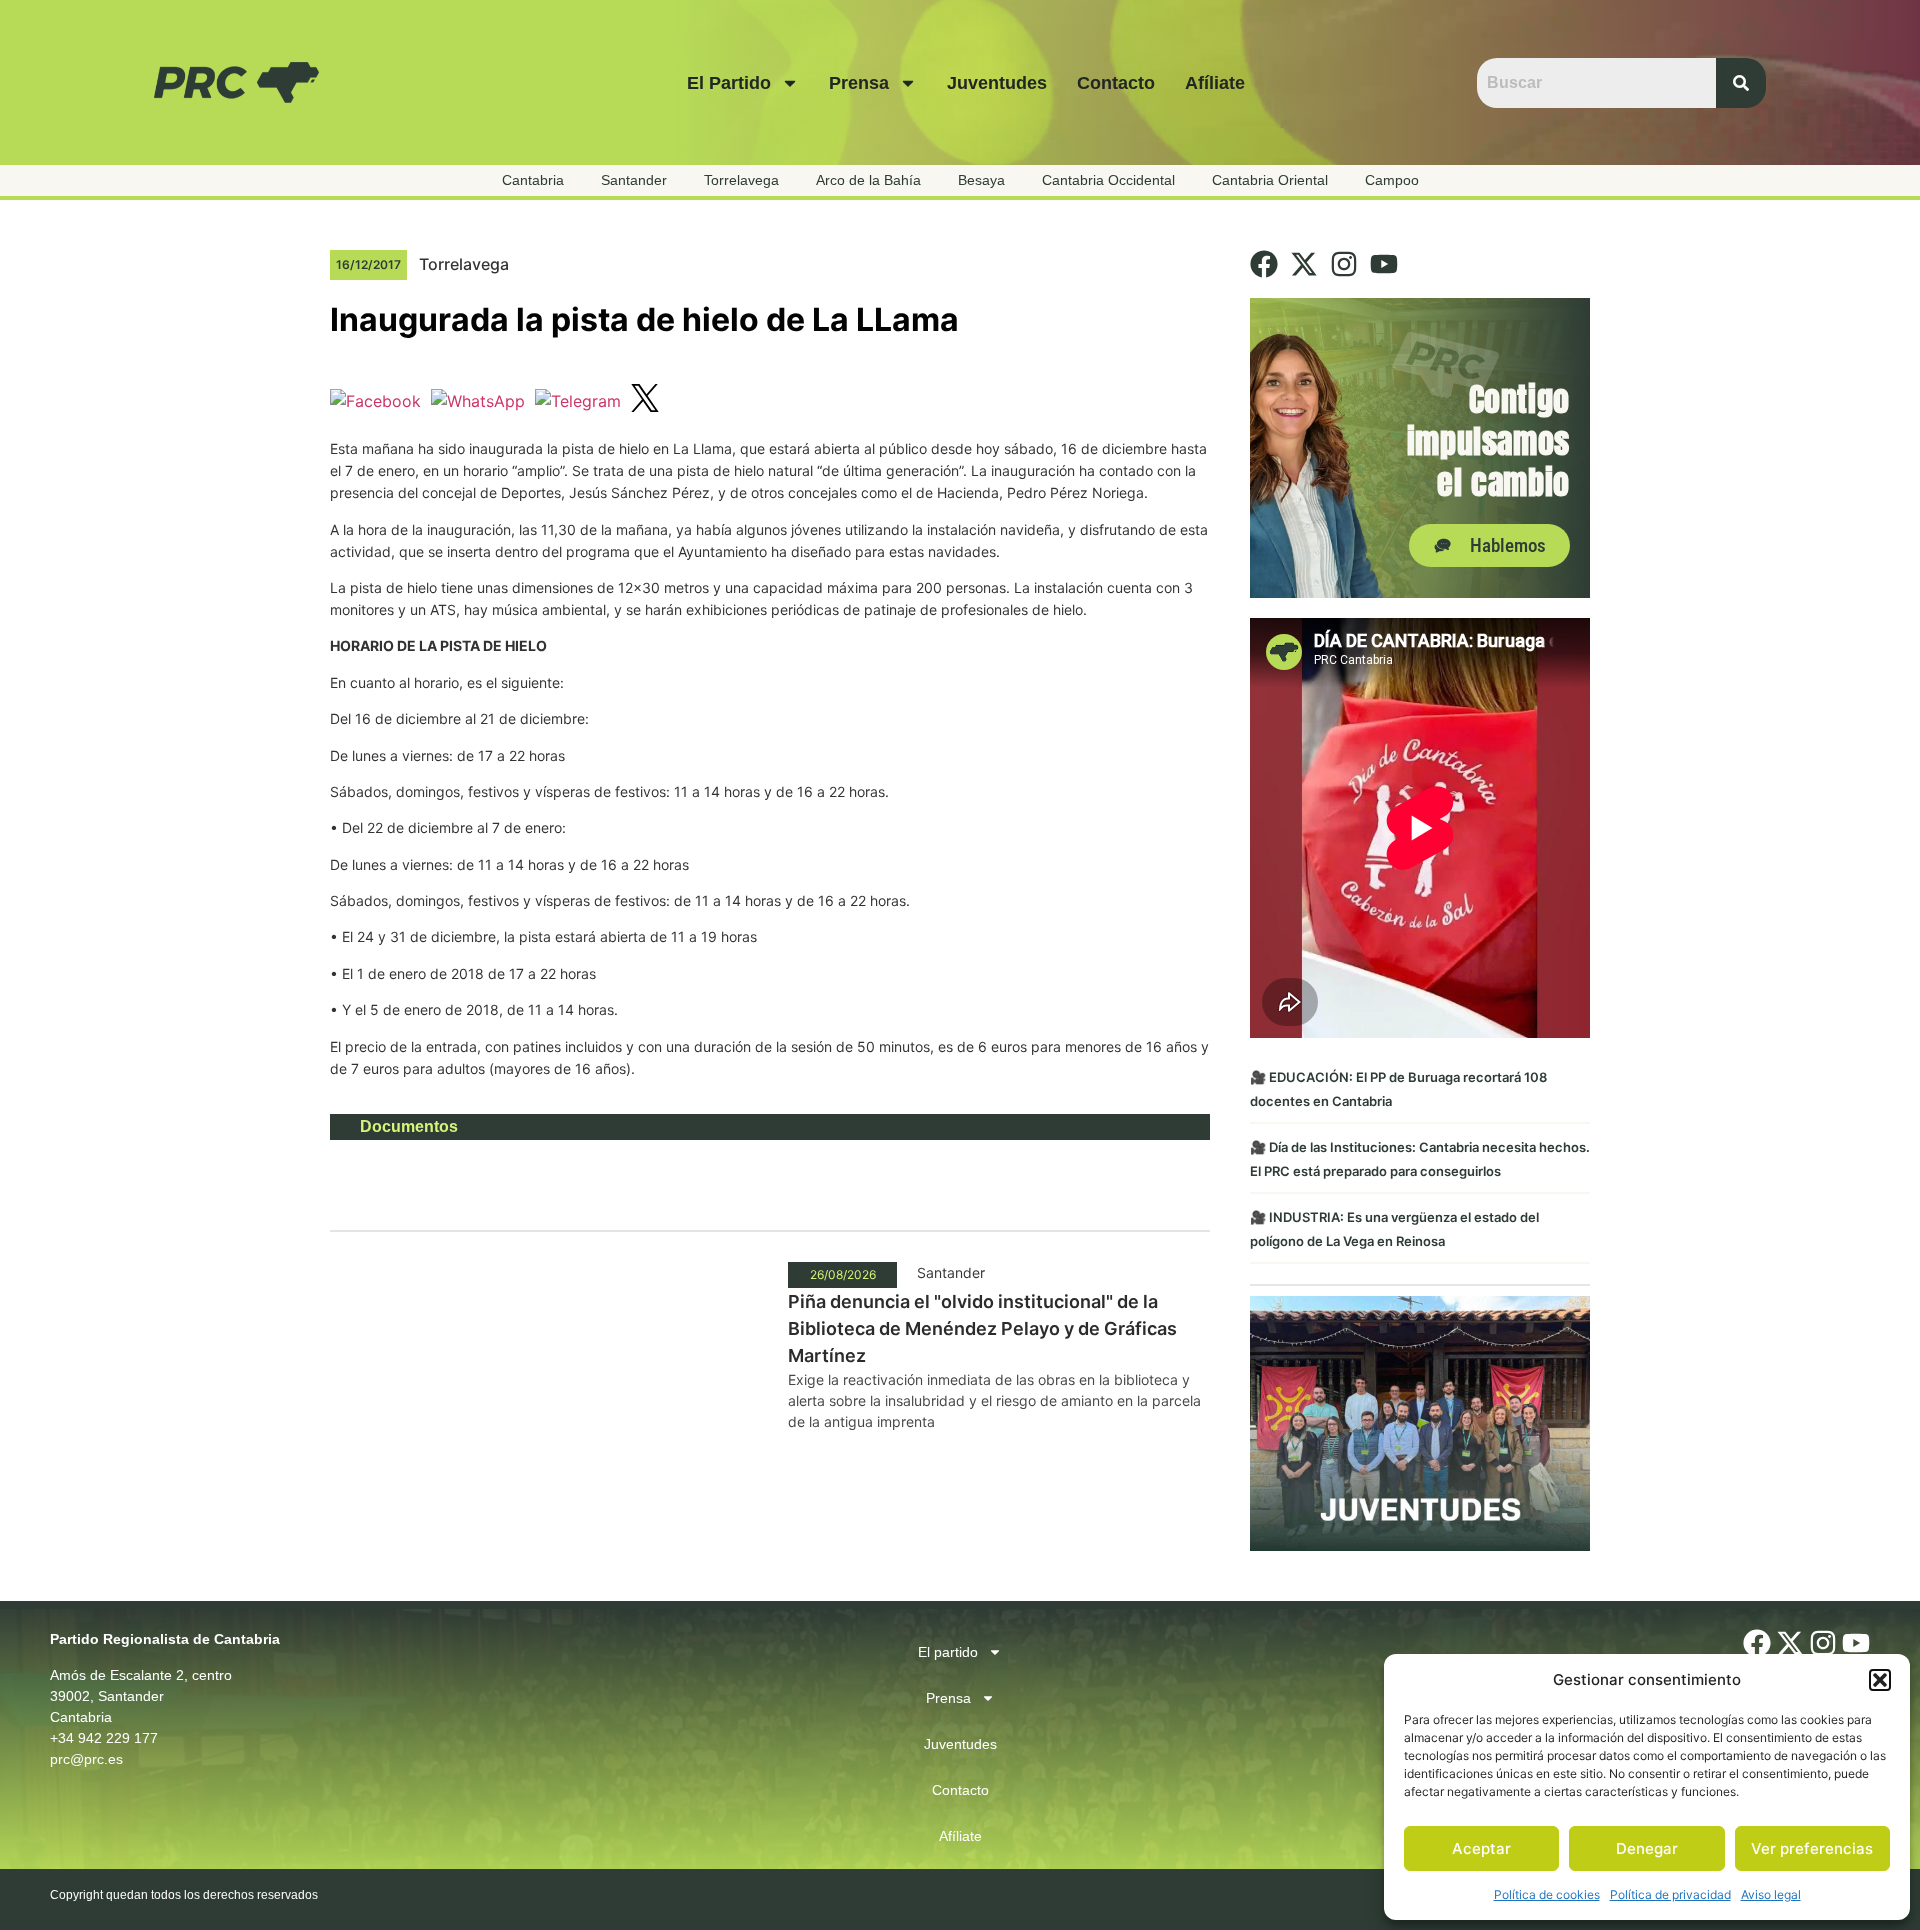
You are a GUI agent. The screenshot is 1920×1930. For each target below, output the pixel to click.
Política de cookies (1547, 1894)
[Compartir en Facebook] (375, 401)
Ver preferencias (1812, 1848)
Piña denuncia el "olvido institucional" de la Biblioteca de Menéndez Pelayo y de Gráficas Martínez (982, 1328)
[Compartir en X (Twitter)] (645, 401)
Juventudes (997, 83)
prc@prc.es (86, 1759)
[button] (1880, 1680)
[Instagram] (1344, 264)
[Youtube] (1384, 264)
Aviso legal (1771, 1894)
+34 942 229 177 (104, 1738)
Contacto (1116, 83)
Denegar (1647, 1848)
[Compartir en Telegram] (578, 401)
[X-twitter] (1304, 264)
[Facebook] (1264, 264)
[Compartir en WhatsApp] (478, 401)
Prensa (859, 83)
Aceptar (1481, 1848)
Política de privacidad (1670, 1894)
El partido (729, 83)
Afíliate (1215, 83)
